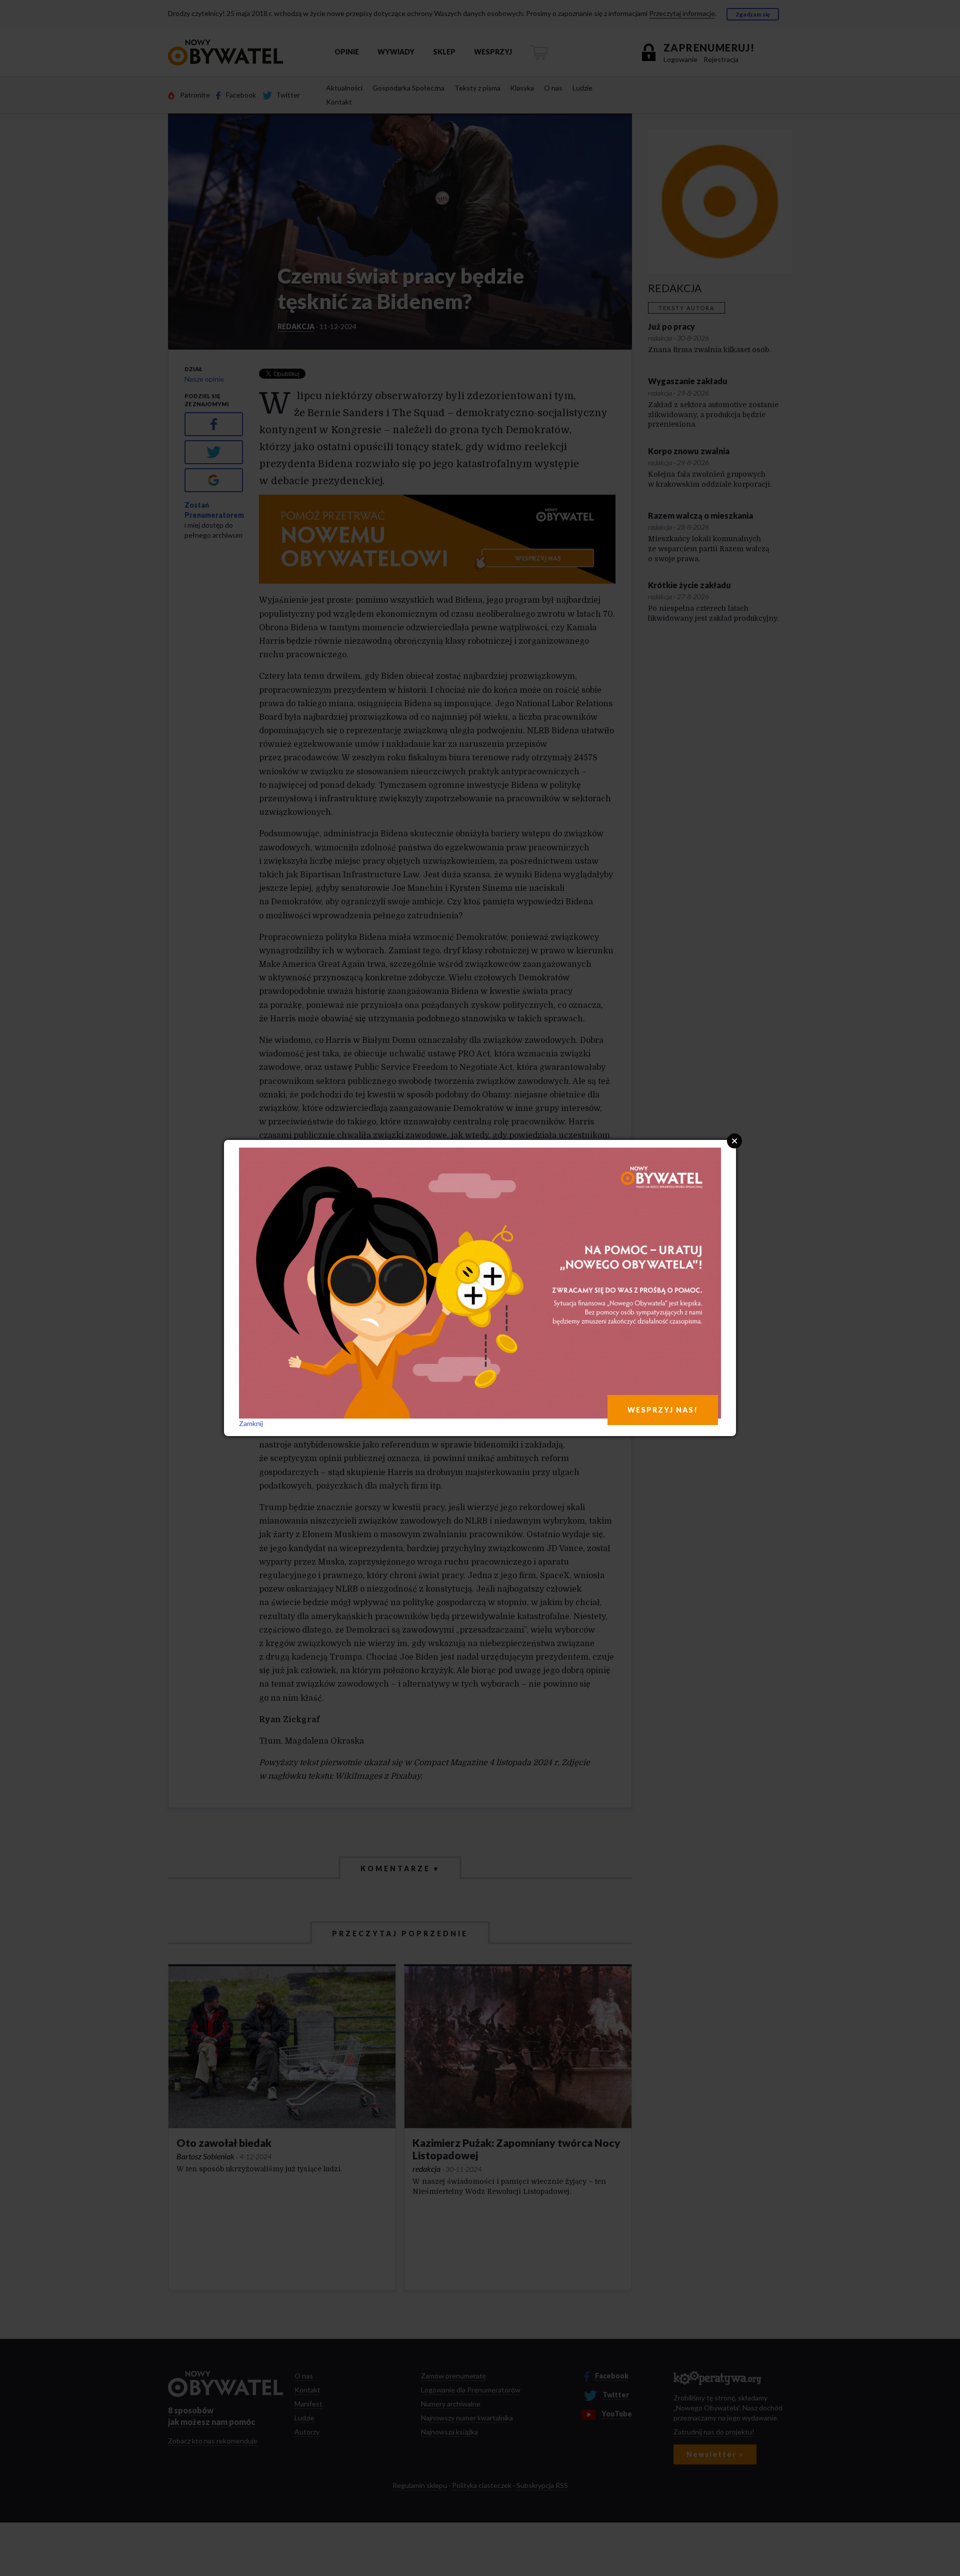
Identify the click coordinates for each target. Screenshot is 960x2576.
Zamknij (251, 1423)
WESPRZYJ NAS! (663, 1410)
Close (734, 1141)
